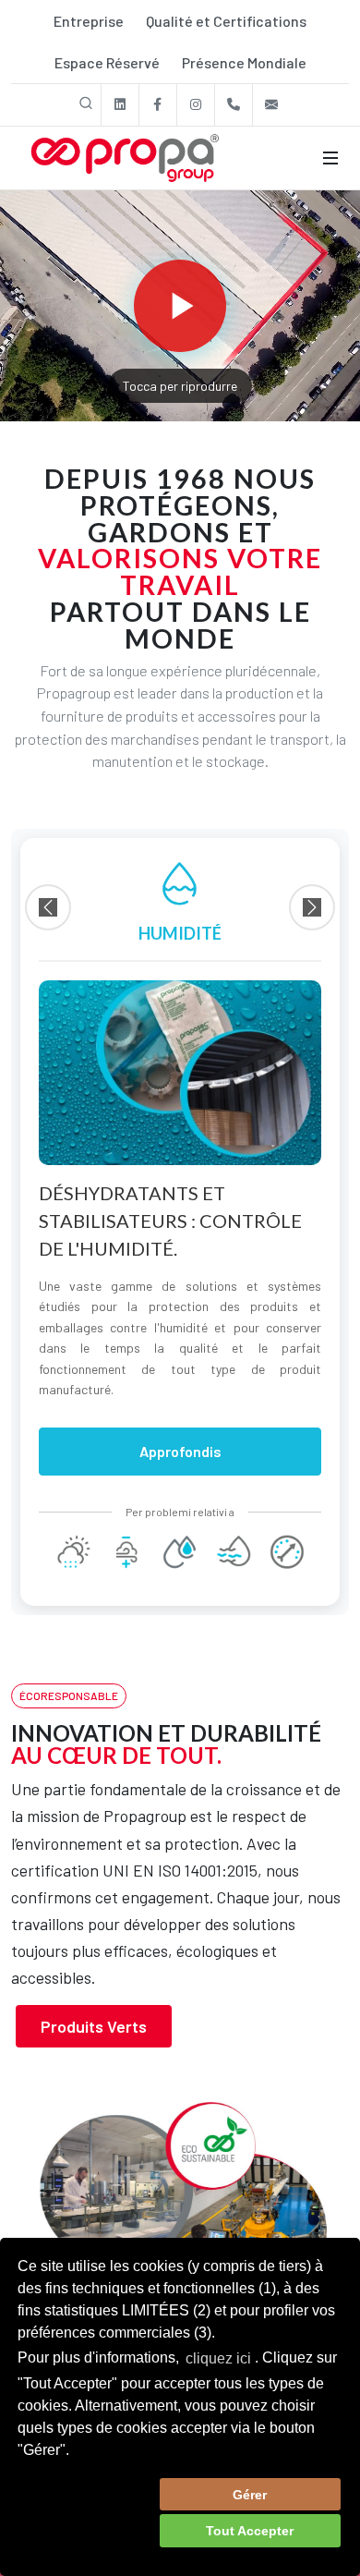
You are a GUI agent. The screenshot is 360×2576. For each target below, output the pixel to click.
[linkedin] (120, 105)
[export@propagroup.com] (271, 105)
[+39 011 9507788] (234, 105)
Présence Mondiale (244, 62)
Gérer (250, 2495)
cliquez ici (218, 2358)
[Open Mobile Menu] (330, 158)
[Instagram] (196, 105)
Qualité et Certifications (226, 21)
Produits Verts (94, 2026)
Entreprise (89, 21)
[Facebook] (158, 105)
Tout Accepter (250, 2531)
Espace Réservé (107, 62)
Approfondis (180, 1451)
